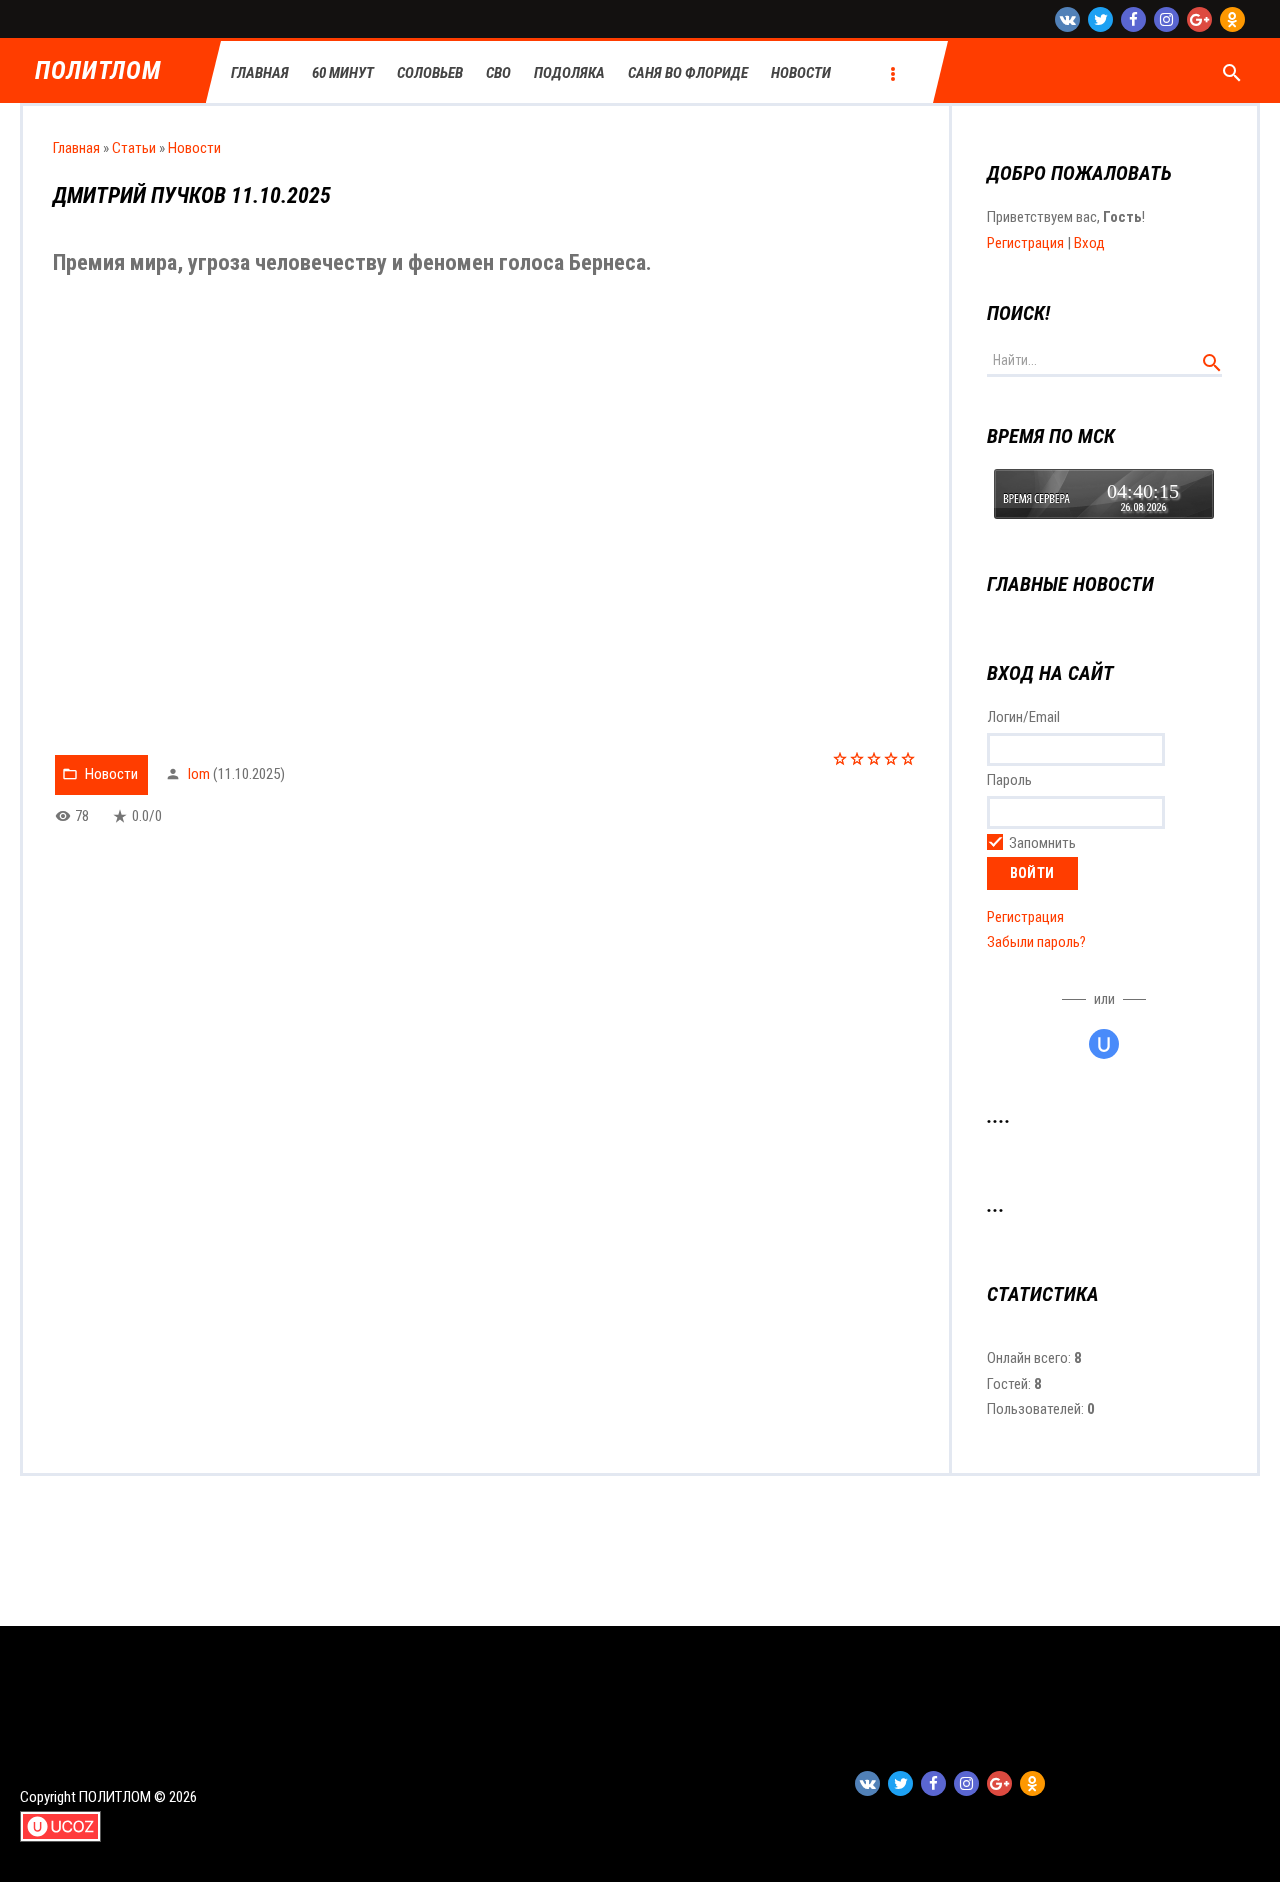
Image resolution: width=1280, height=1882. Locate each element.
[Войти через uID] (1104, 1044)
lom (199, 774)
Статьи (134, 148)
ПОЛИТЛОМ (97, 71)
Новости (194, 148)
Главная (76, 148)
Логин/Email (1023, 717)
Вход (1089, 243)
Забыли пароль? (1036, 942)
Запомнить (1042, 843)
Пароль (1009, 780)
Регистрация (1025, 243)
